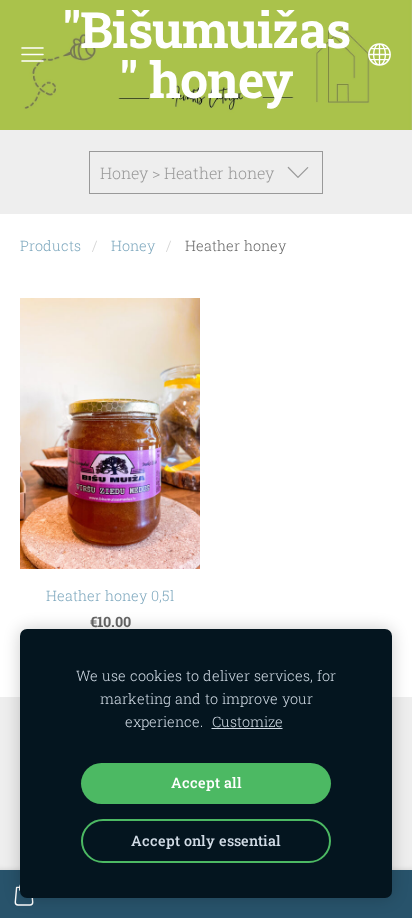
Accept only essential (206, 840)
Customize (247, 721)
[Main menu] (32, 54)
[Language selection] (379, 54)
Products (50, 245)
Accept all (206, 782)
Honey (133, 245)
